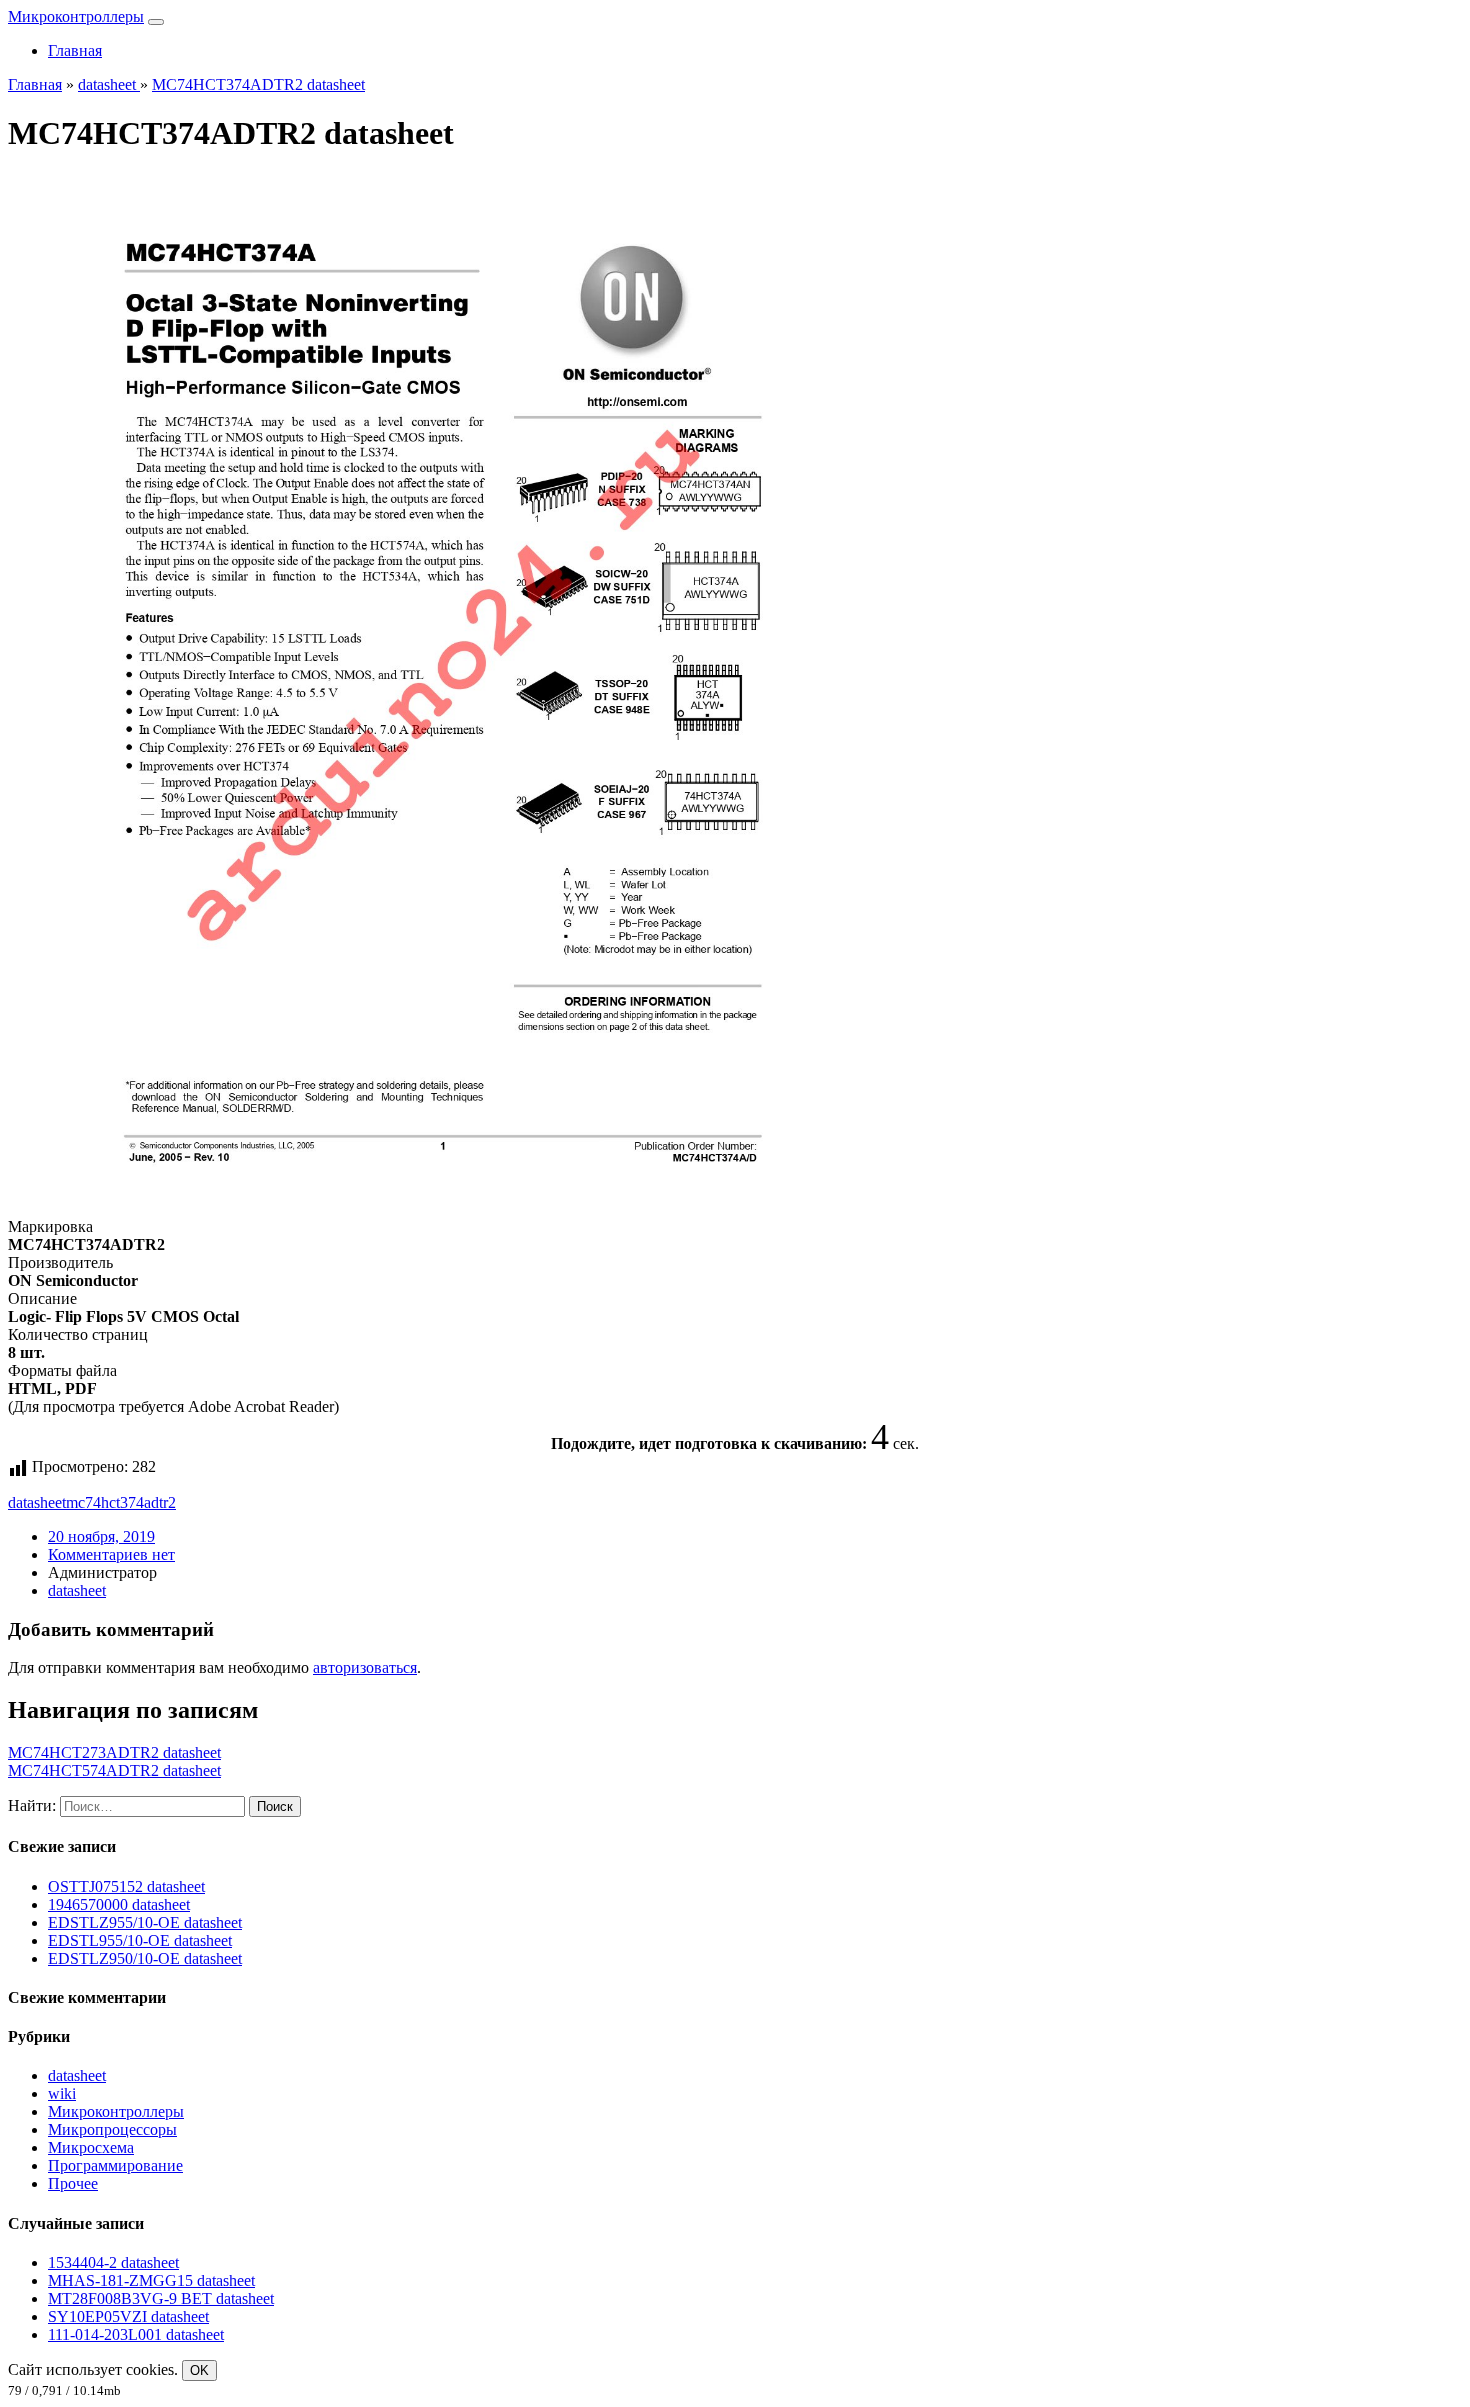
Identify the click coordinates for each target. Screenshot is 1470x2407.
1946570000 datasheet (119, 1904)
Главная (75, 50)
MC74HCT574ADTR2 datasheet (114, 1770)
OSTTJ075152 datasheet (126, 1886)
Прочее (73, 2183)
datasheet (37, 1502)
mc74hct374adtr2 (121, 1502)
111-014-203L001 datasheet (136, 2334)
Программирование (115, 2165)
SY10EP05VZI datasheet (128, 2316)
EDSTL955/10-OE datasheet (140, 1940)
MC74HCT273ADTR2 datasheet (114, 1752)
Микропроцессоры (112, 2129)
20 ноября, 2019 (101, 1536)
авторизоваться (365, 1667)
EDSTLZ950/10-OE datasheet (145, 1958)
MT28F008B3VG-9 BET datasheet (161, 2298)
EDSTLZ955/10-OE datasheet (145, 1922)
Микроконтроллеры (76, 16)
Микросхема (91, 2147)
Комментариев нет (111, 1554)
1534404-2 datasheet (113, 2262)
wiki (62, 2093)
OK (199, 2370)
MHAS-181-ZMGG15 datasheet (151, 2280)
